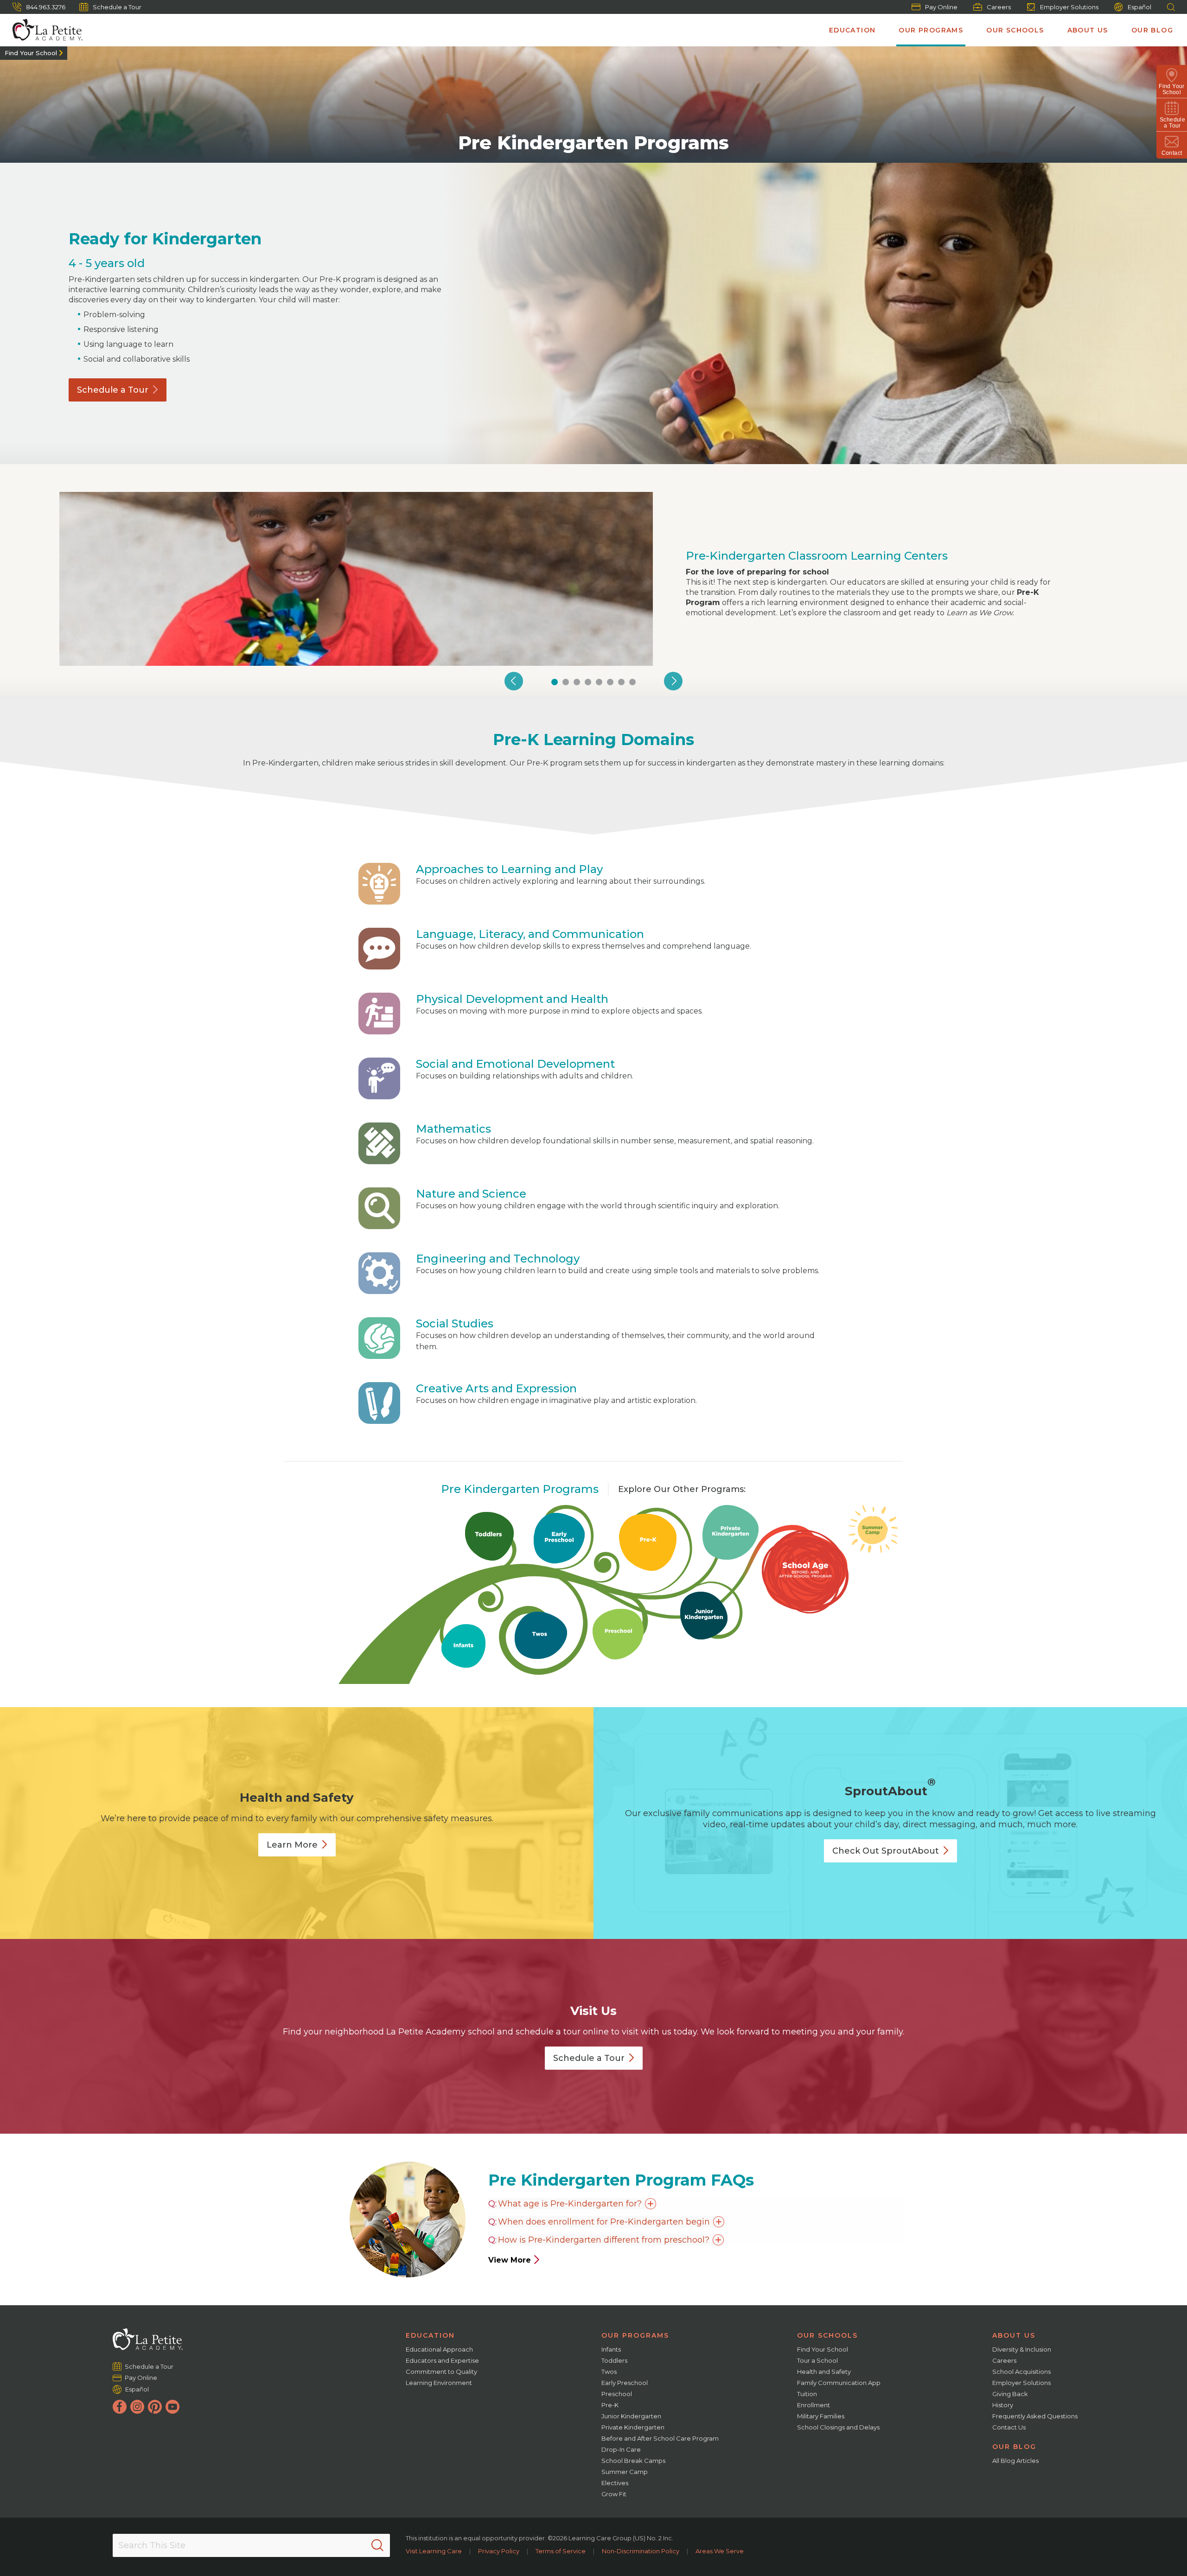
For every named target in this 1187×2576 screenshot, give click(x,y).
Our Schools (1015, 30)
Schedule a (113, 390)
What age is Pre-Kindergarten (570, 2204)
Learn (292, 1845)
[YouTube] (172, 2407)
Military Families (821, 2416)
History (1003, 2405)
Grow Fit (614, 2494)
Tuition (807, 2394)
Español (1139, 7)
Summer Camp (625, 2472)
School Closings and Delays (838, 2427)
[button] (514, 681)
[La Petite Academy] (44, 30)
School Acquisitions (1021, 2372)
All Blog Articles (1015, 2461)
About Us (1088, 30)
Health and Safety (824, 2372)
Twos (609, 2372)
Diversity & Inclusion (1022, 2349)
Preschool (617, 2394)
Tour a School (817, 2360)
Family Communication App (839, 2383)
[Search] (377, 2545)
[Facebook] (120, 2407)
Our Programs (931, 30)
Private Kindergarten (633, 2427)
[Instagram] (137, 2407)
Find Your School (31, 53)
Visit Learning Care (434, 2551)
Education (852, 30)
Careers (999, 7)
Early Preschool (625, 2383)
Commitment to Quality (441, 2372)
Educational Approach (439, 2349)
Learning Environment (439, 2383)
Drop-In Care (621, 2449)
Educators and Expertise (442, 2360)
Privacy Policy (499, 2551)
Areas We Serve (720, 2551)
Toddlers (614, 2360)
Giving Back (1010, 2394)
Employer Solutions (1069, 7)
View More (510, 2260)
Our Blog (1152, 30)
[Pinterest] (155, 2407)
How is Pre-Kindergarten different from (604, 2240)
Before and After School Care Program (660, 2438)
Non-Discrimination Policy (641, 2551)
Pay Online (941, 7)
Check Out (886, 1851)
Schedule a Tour (117, 7)
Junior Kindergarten (631, 2416)
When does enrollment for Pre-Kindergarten (604, 2222)
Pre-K (610, 2405)
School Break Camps (633, 2461)
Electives (615, 2483)
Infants (611, 2349)
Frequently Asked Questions (1035, 2416)
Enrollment (814, 2405)
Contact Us (1009, 2427)
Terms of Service (561, 2551)
